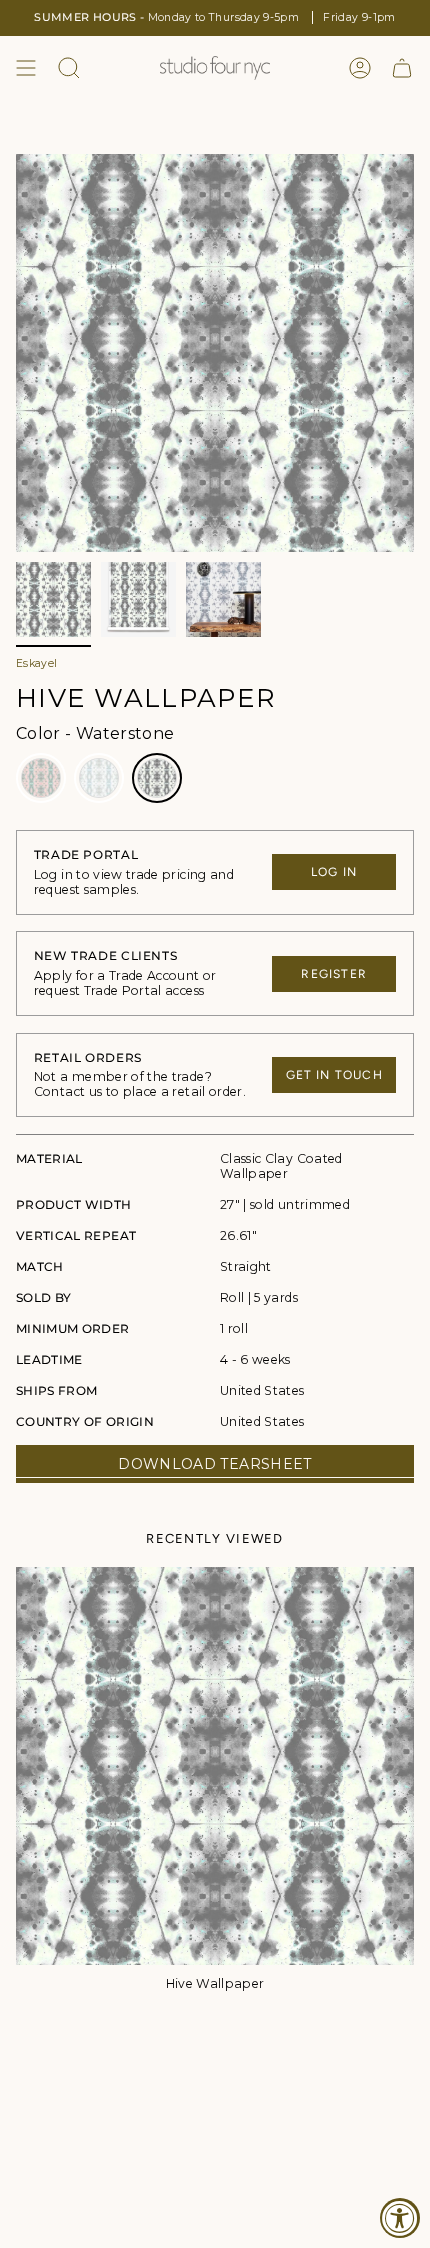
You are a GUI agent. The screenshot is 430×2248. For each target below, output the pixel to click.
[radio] (41, 778)
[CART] (402, 68)
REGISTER (334, 974)
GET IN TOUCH (334, 1075)
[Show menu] (26, 68)
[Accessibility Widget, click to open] (400, 2218)
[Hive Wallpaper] (215, 1766)
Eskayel (36, 663)
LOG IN (334, 872)
